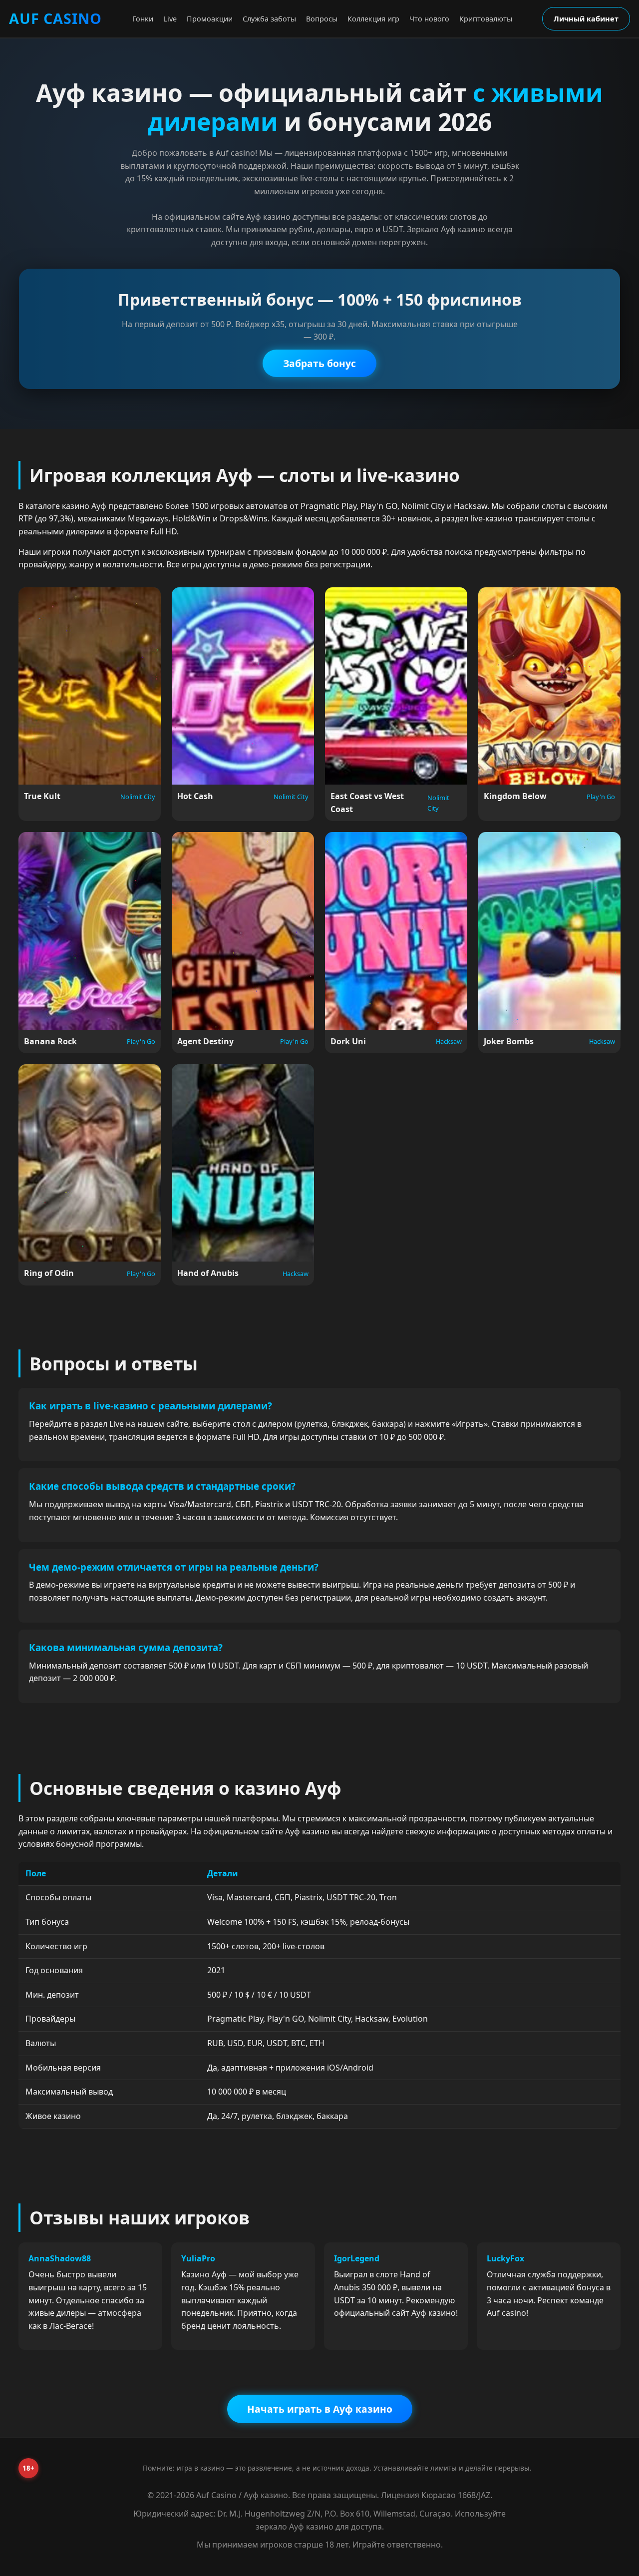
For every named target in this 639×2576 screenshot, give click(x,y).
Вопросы (322, 19)
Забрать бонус (319, 363)
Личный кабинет (586, 19)
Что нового (429, 19)
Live (170, 19)
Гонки (143, 19)
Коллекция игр (373, 19)
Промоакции (210, 19)
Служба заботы (269, 19)
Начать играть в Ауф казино (320, 2409)
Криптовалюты (486, 19)
